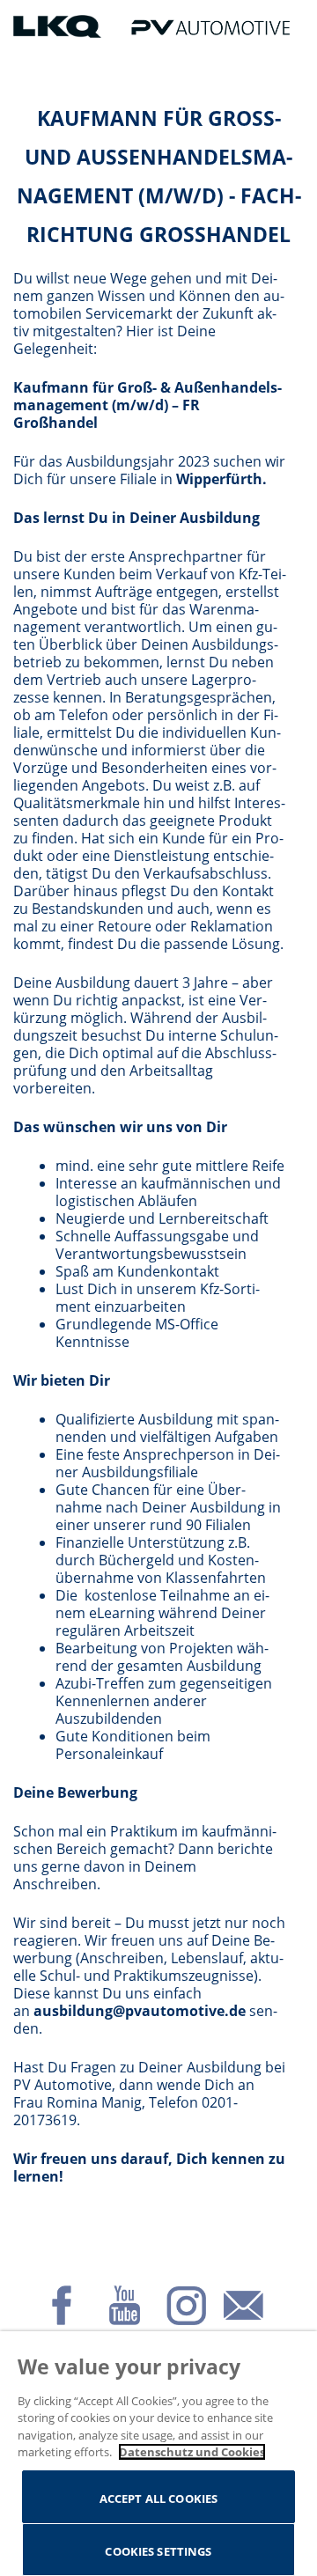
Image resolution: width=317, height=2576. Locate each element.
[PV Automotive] (210, 26)
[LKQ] (59, 26)
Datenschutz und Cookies (192, 2452)
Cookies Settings (158, 2551)
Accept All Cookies (158, 2499)
